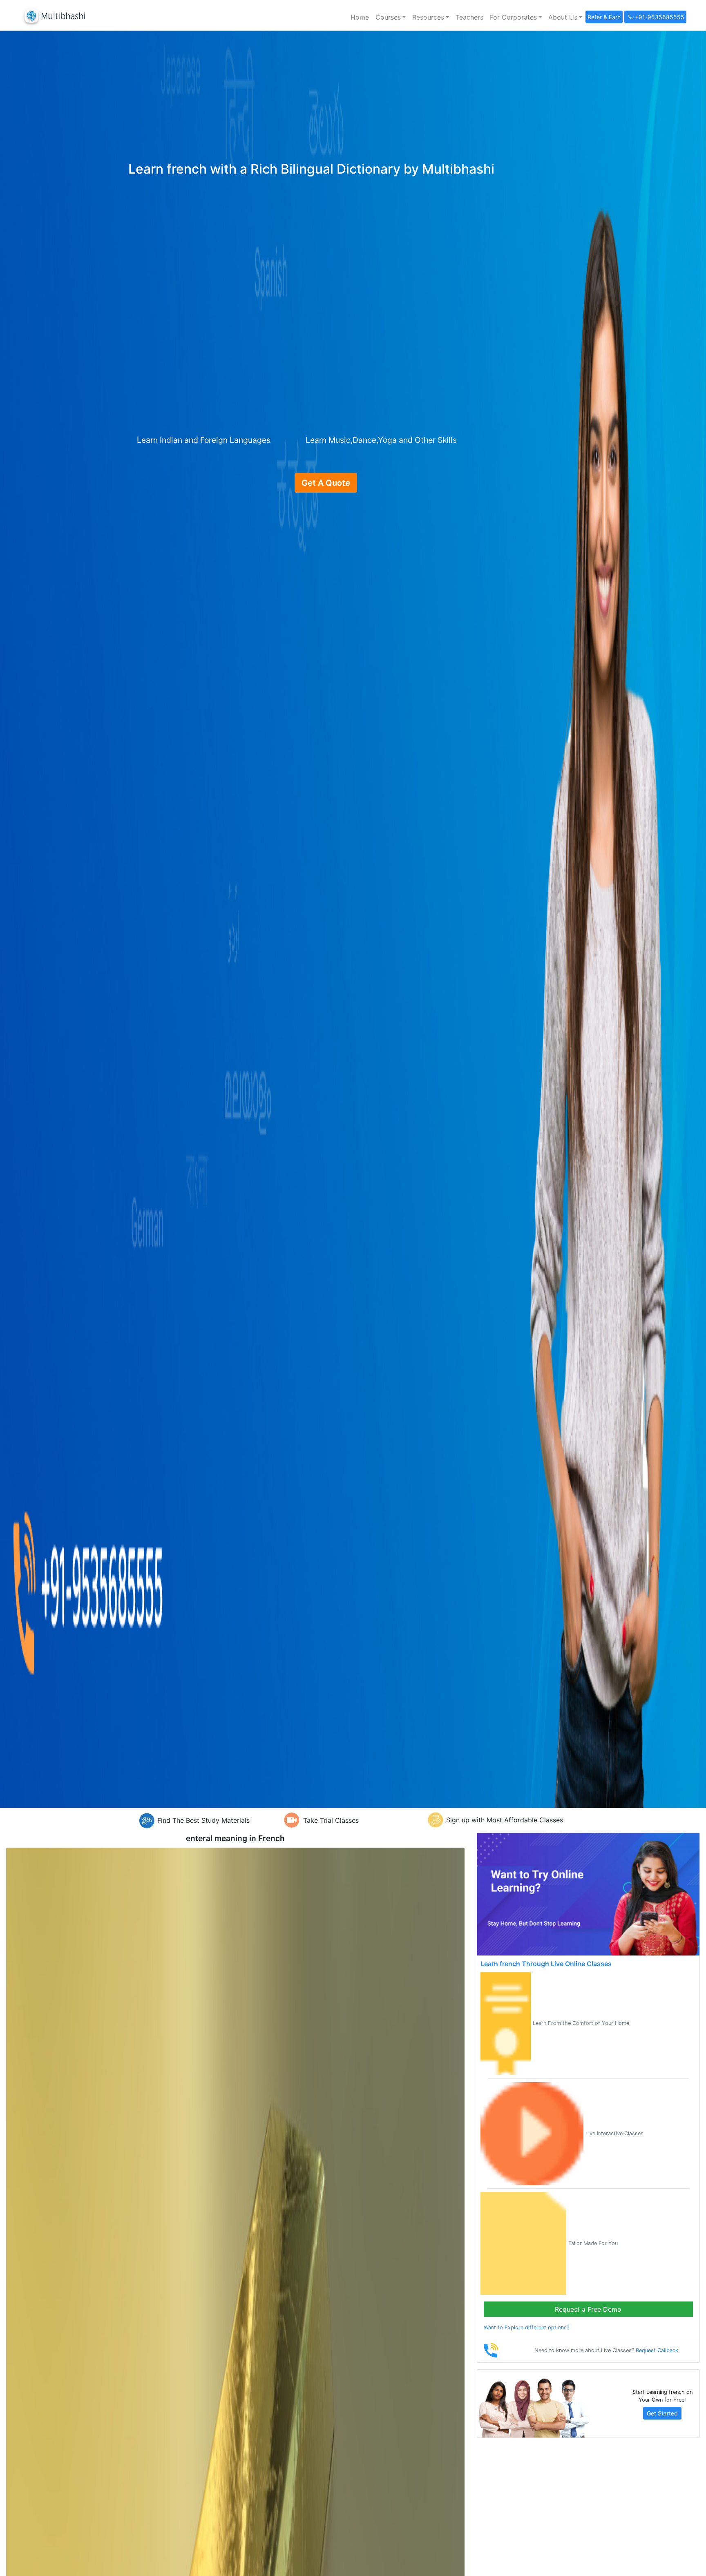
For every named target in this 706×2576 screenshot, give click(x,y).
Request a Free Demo (588, 2309)
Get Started (662, 2413)
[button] (391, 17)
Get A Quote (326, 483)
